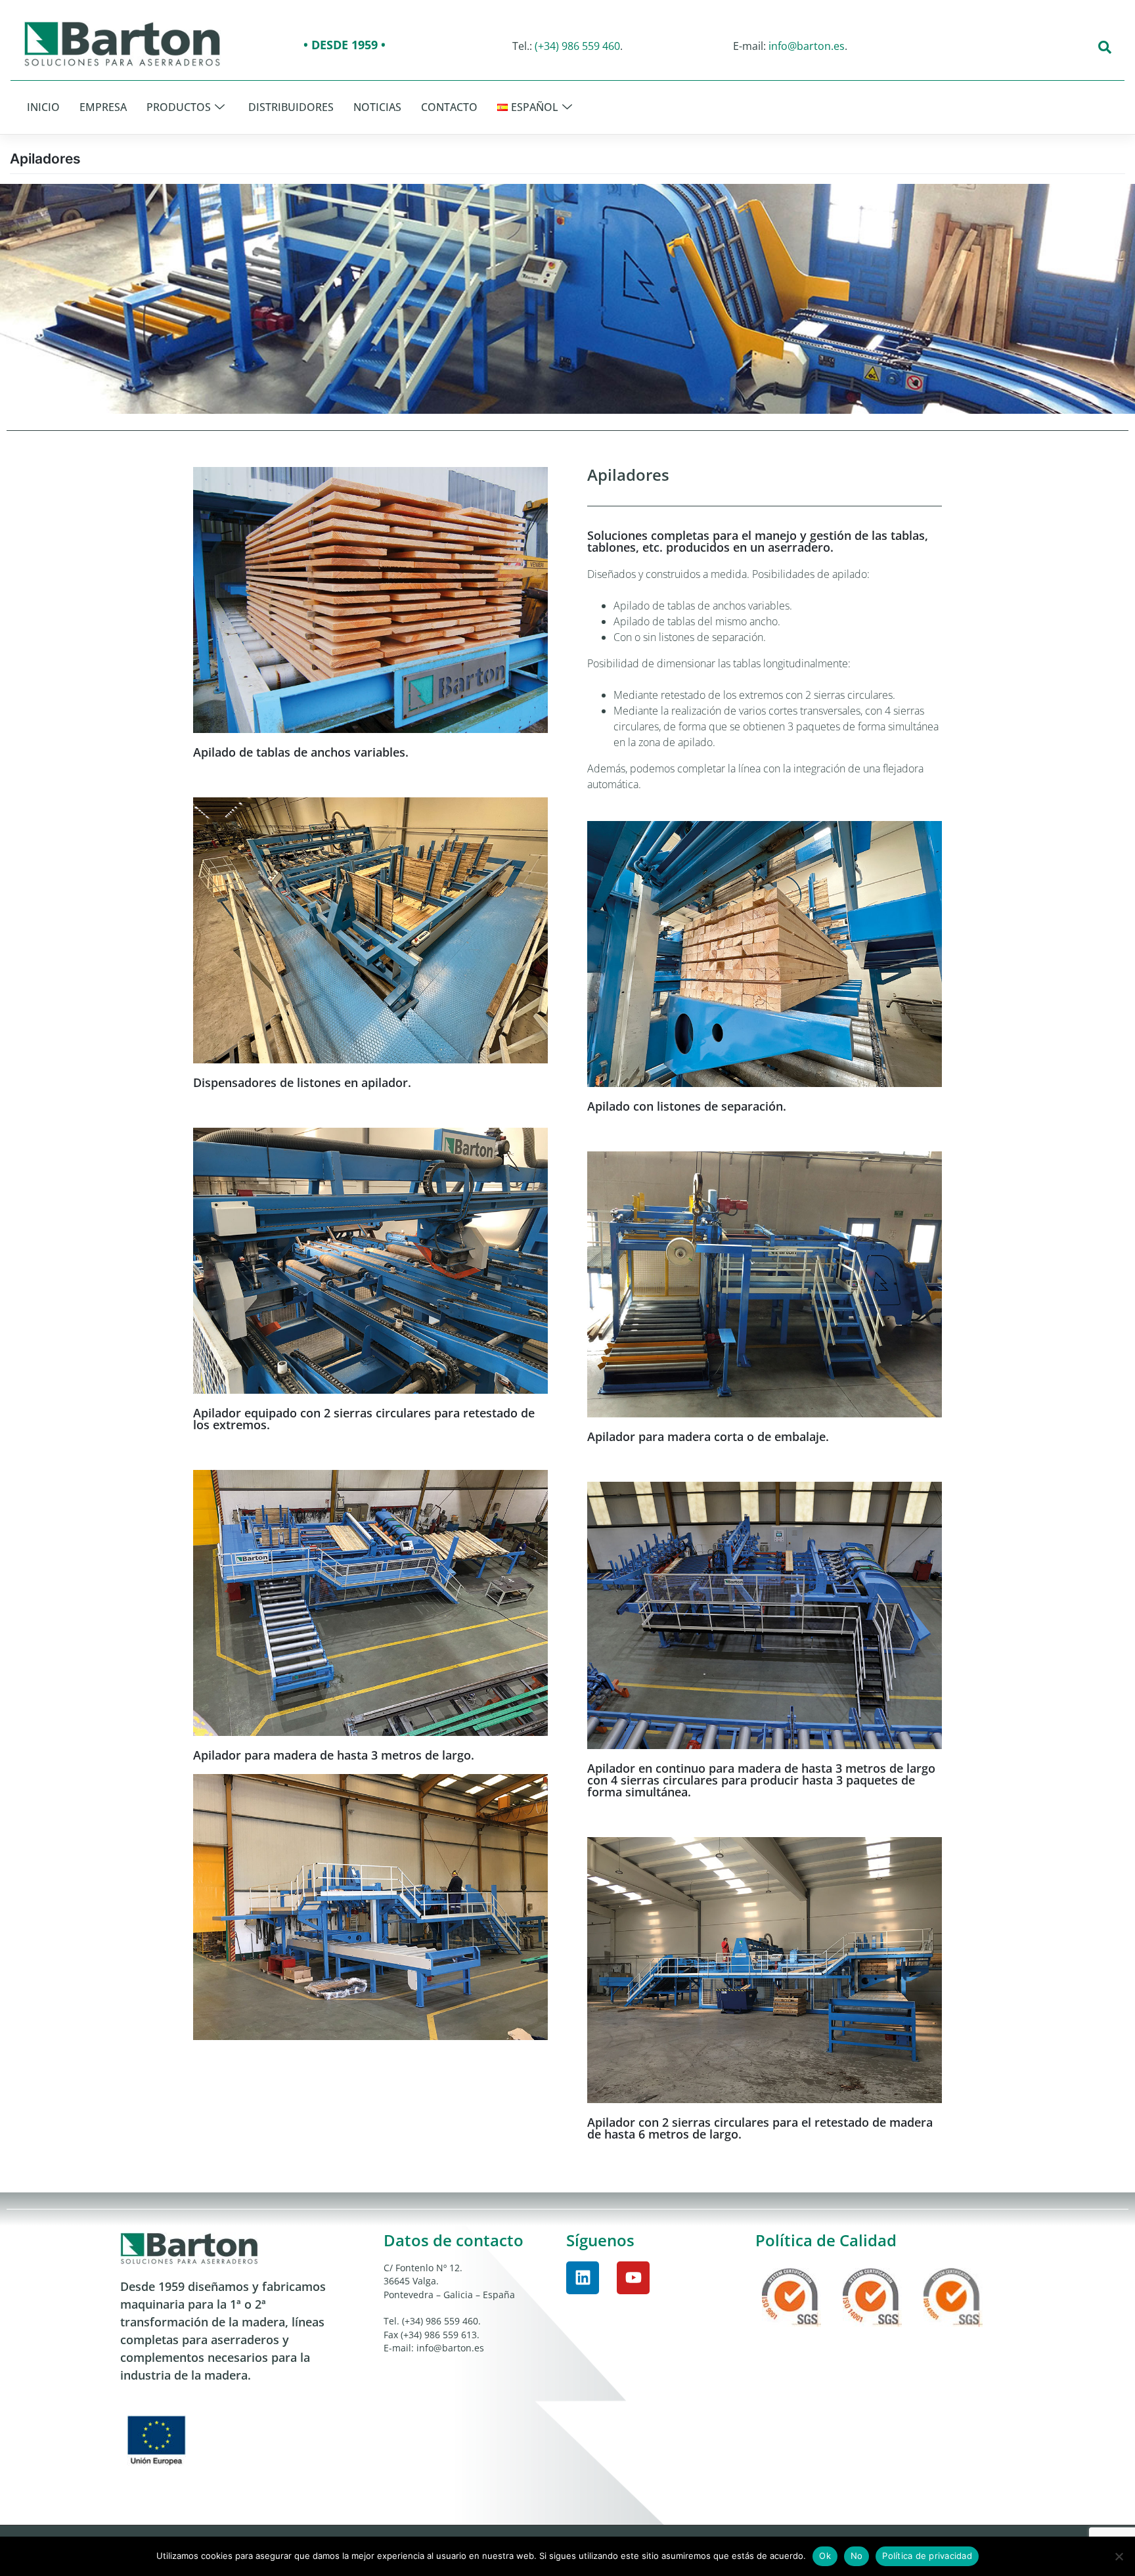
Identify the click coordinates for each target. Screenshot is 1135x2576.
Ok (825, 2556)
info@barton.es (807, 46)
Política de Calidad (826, 2240)
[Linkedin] (583, 2278)
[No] (1119, 2556)
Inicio (43, 107)
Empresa (103, 107)
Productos (179, 107)
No (857, 2556)
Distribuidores (291, 107)
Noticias (377, 107)
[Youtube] (633, 2278)
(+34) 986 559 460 (577, 46)
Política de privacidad (927, 2556)
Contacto (449, 107)
